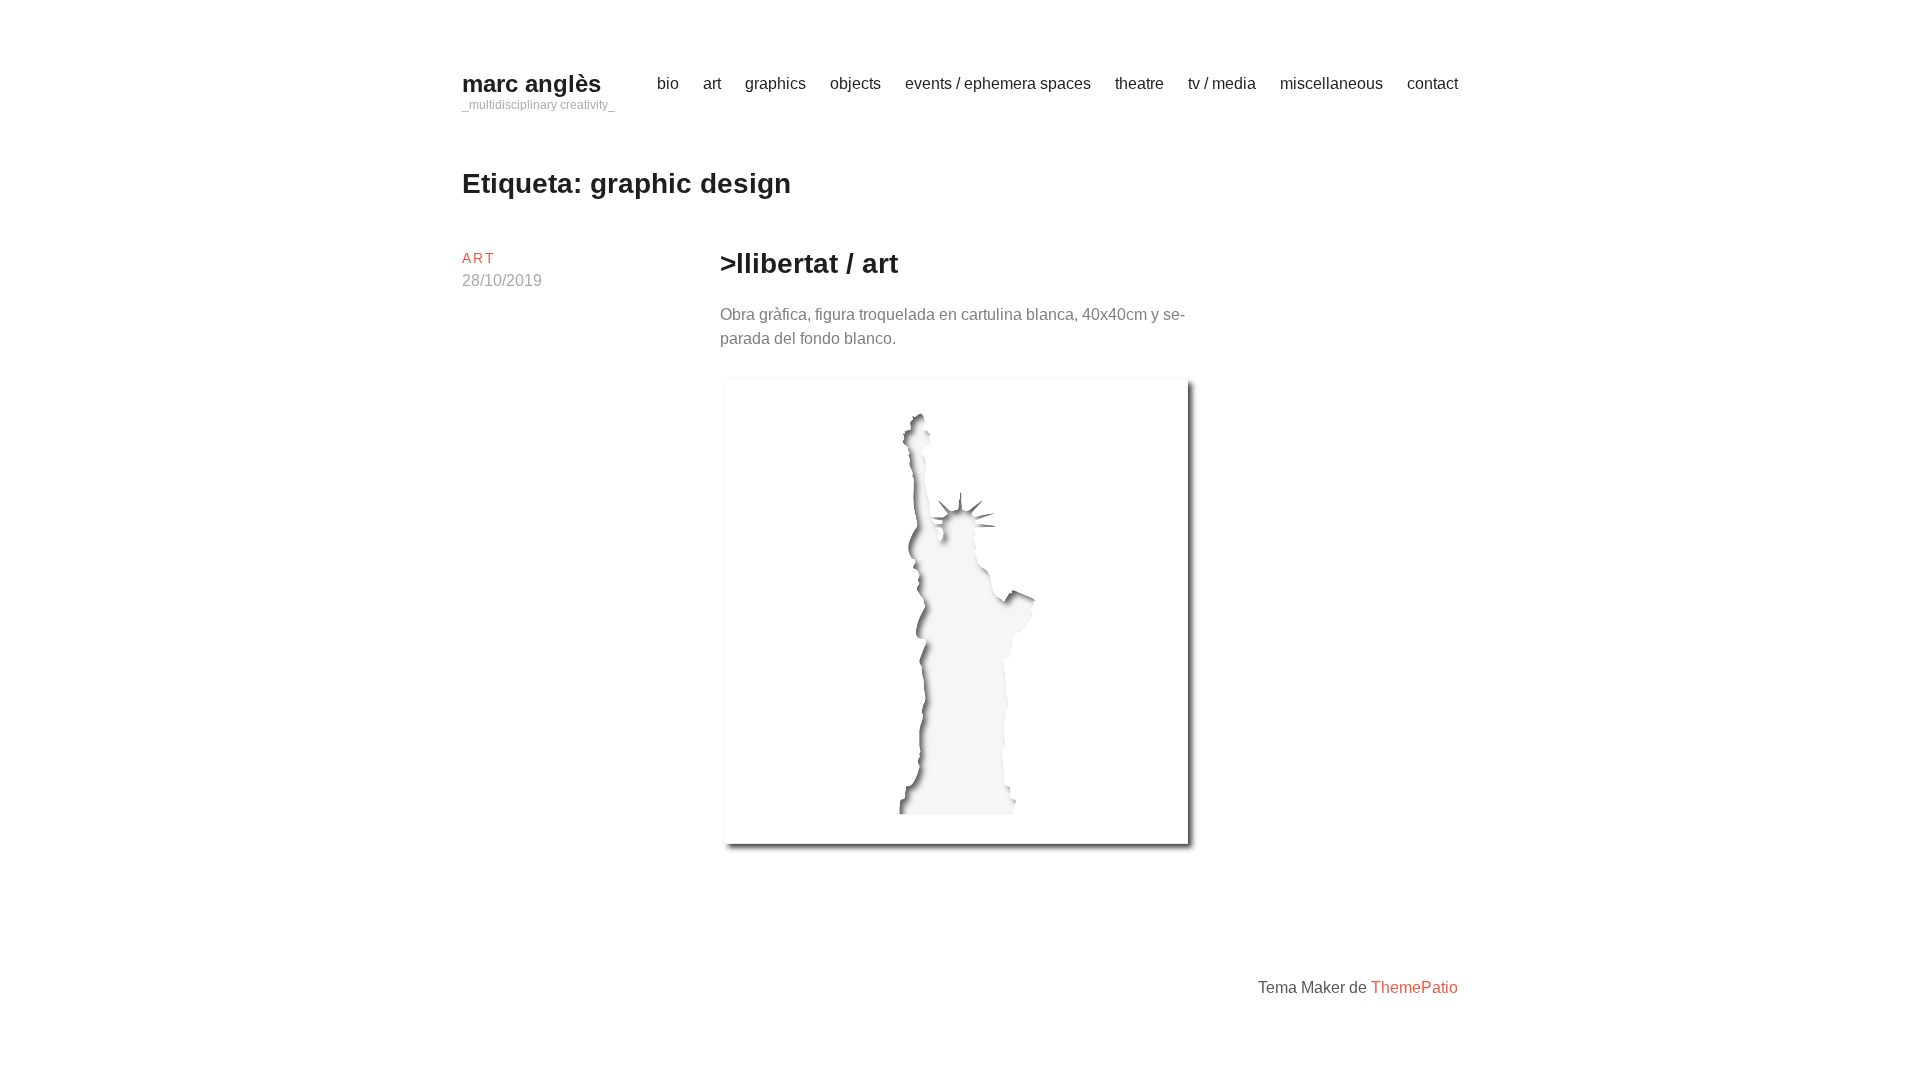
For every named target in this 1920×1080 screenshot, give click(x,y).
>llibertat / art (809, 263)
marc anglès (531, 83)
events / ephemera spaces (998, 83)
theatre (1139, 83)
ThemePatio (1414, 987)
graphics (775, 83)
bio (668, 83)
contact (1432, 83)
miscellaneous (1331, 83)
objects (855, 83)
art (712, 83)
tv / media (1222, 83)
